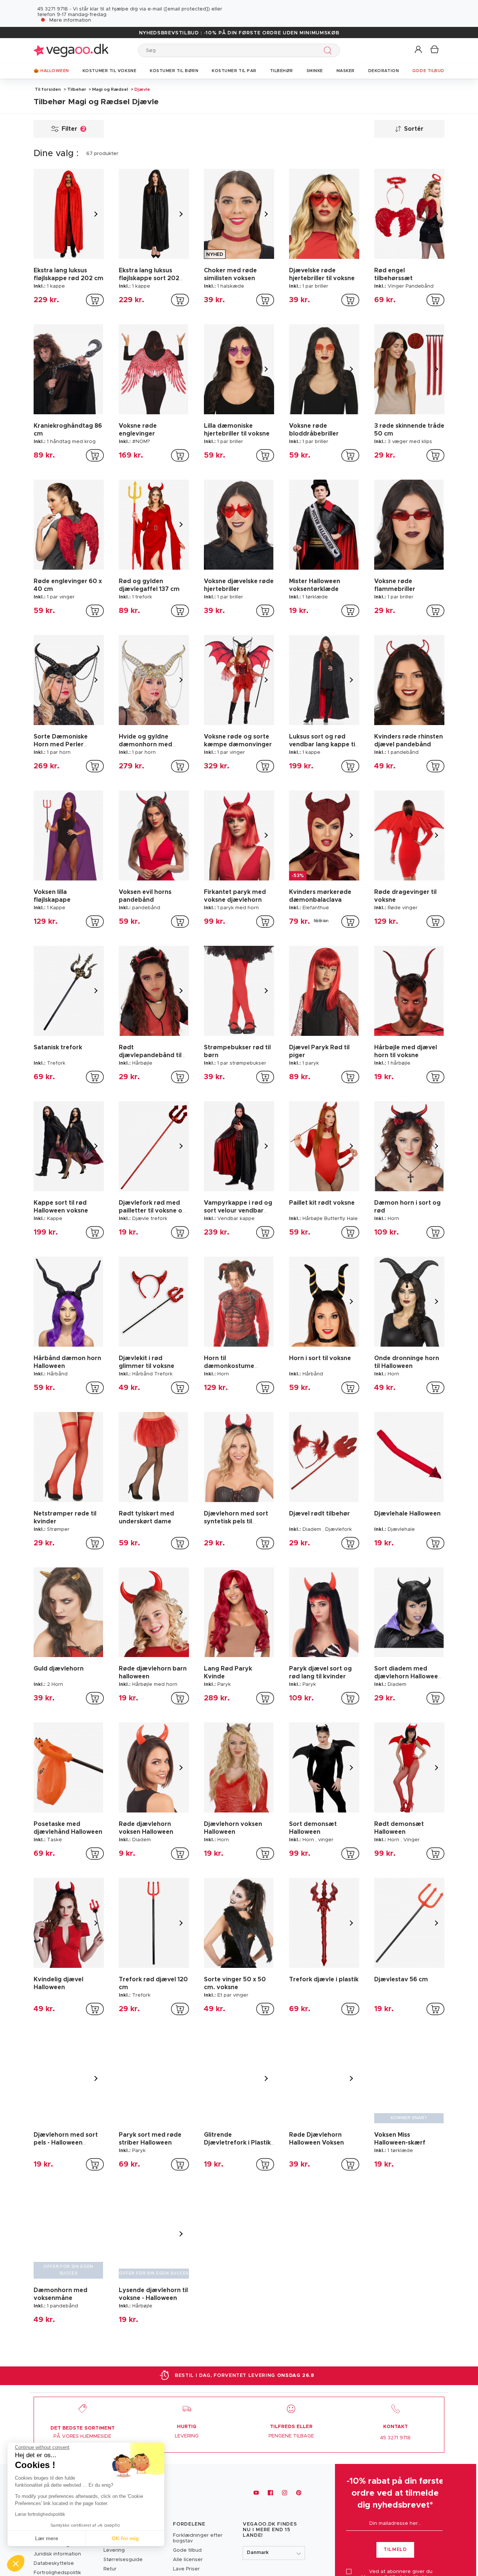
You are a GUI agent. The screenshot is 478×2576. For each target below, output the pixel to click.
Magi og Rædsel (110, 89)
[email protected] (187, 9)
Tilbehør (77, 89)
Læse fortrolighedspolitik (40, 2514)
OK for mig (125, 2538)
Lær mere (47, 2538)
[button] (419, 50)
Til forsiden (48, 89)
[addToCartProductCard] (95, 300)
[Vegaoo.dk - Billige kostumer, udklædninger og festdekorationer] (71, 50)
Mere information (70, 20)
